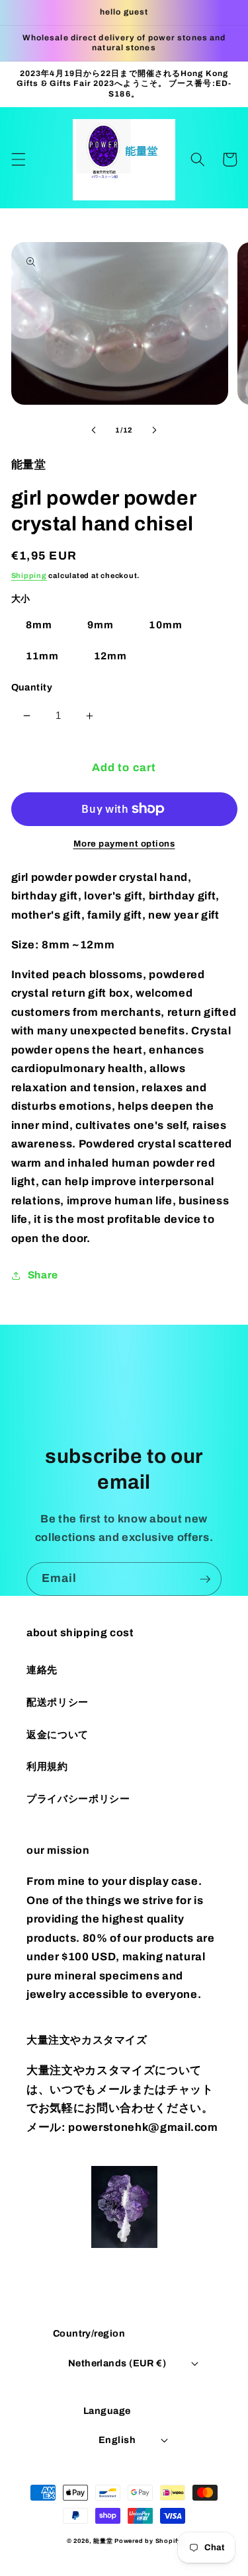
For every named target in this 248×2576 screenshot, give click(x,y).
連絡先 (42, 1670)
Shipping (29, 575)
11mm (42, 656)
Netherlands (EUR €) (117, 2363)
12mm (110, 656)
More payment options (124, 844)
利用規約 (47, 1766)
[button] (18, 159)
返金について (58, 1734)
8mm (39, 625)
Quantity (32, 687)
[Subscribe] (205, 1579)
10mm (165, 625)
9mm (101, 625)
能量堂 (103, 2541)
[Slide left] (93, 430)
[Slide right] (155, 430)
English (117, 2440)
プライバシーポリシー (78, 1799)
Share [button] (43, 1275)
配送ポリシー (58, 1702)
